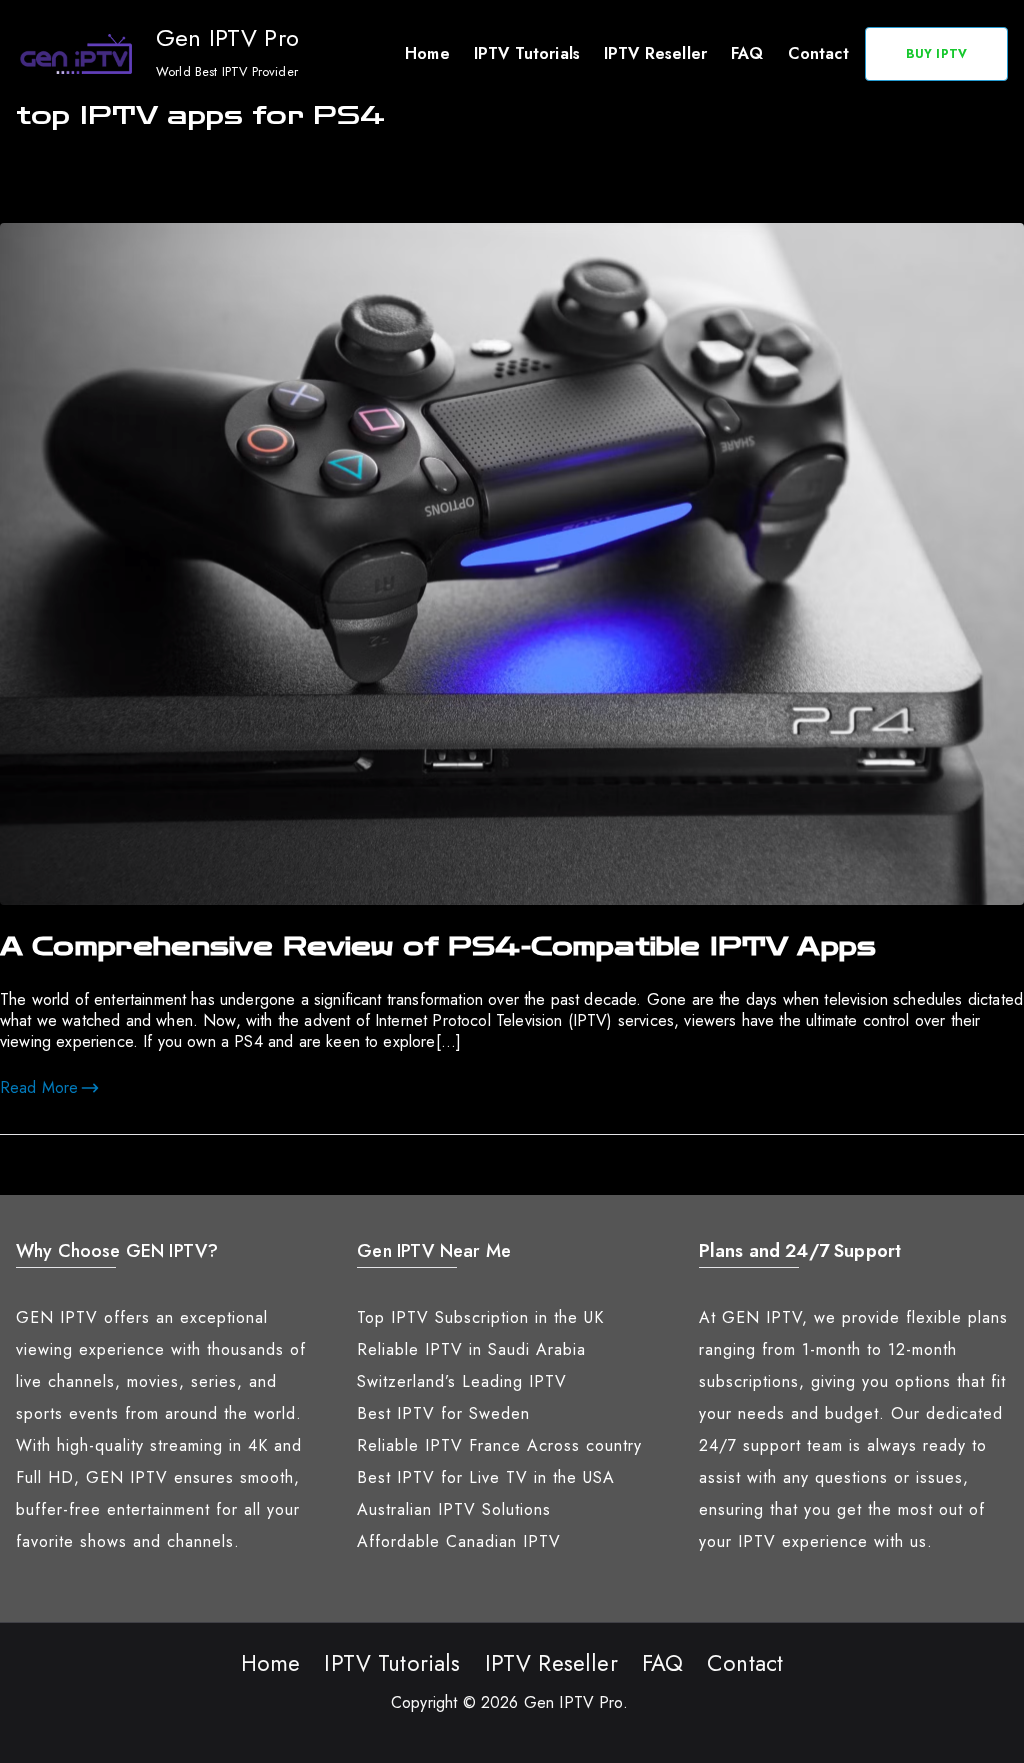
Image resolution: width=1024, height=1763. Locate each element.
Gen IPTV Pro (227, 37)
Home (427, 53)
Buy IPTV (936, 54)
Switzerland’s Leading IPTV (462, 1381)
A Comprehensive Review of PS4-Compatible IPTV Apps (438, 947)
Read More (39, 1087)
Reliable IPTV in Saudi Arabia (471, 1349)
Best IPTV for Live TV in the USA (486, 1477)
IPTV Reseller (655, 53)
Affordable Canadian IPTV (459, 1541)
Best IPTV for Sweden (443, 1413)
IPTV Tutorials (527, 53)
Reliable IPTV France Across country (499, 1445)
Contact (818, 53)
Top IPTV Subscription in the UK (480, 1317)
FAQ (747, 53)
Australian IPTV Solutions (454, 1509)
